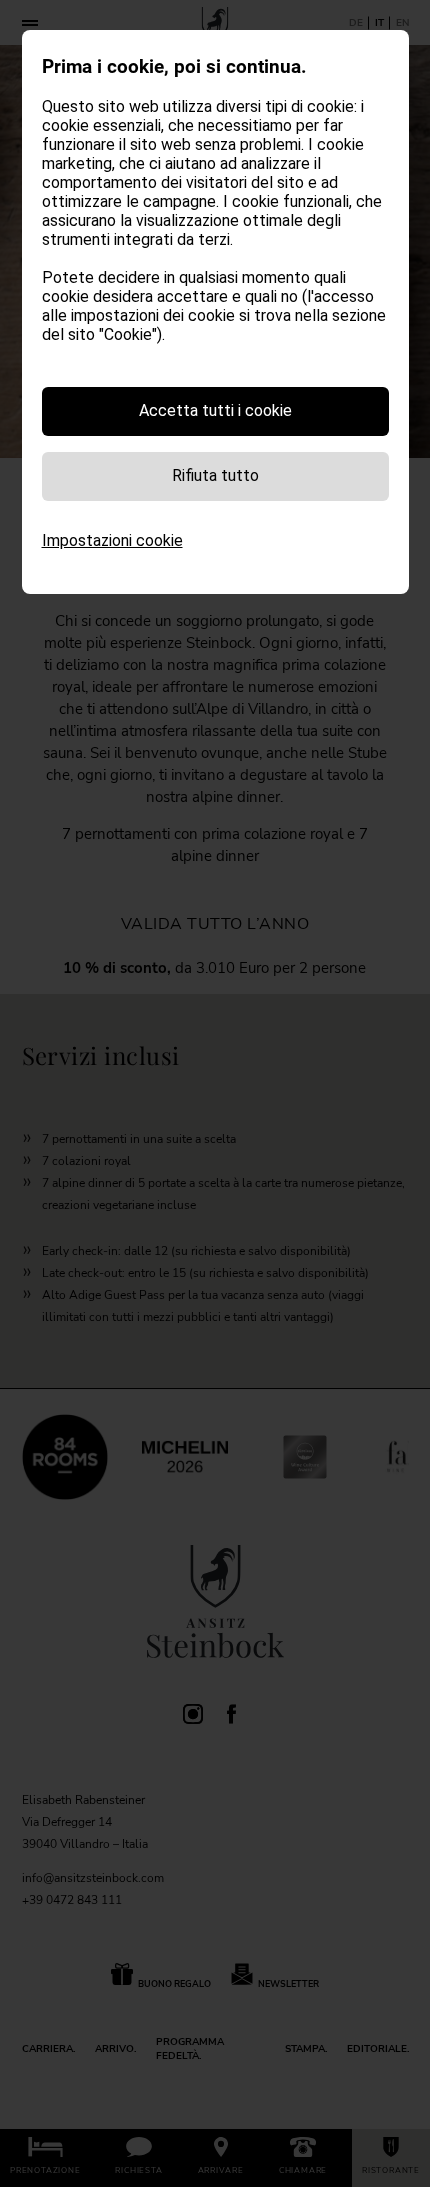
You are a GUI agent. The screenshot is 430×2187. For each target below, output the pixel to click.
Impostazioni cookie (112, 540)
